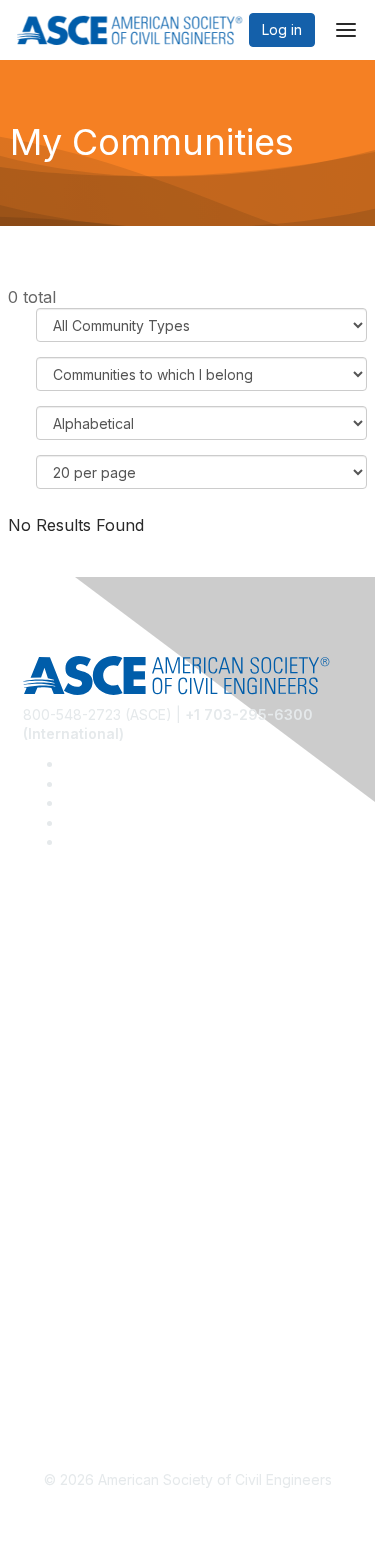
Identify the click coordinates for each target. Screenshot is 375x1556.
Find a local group (82, 987)
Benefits (50, 1161)
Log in (282, 29)
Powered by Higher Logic (187, 1517)
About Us (53, 1307)
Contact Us (59, 1191)
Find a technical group (96, 1016)
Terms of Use (67, 1336)
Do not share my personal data (124, 1366)
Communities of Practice (102, 957)
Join (37, 1132)
